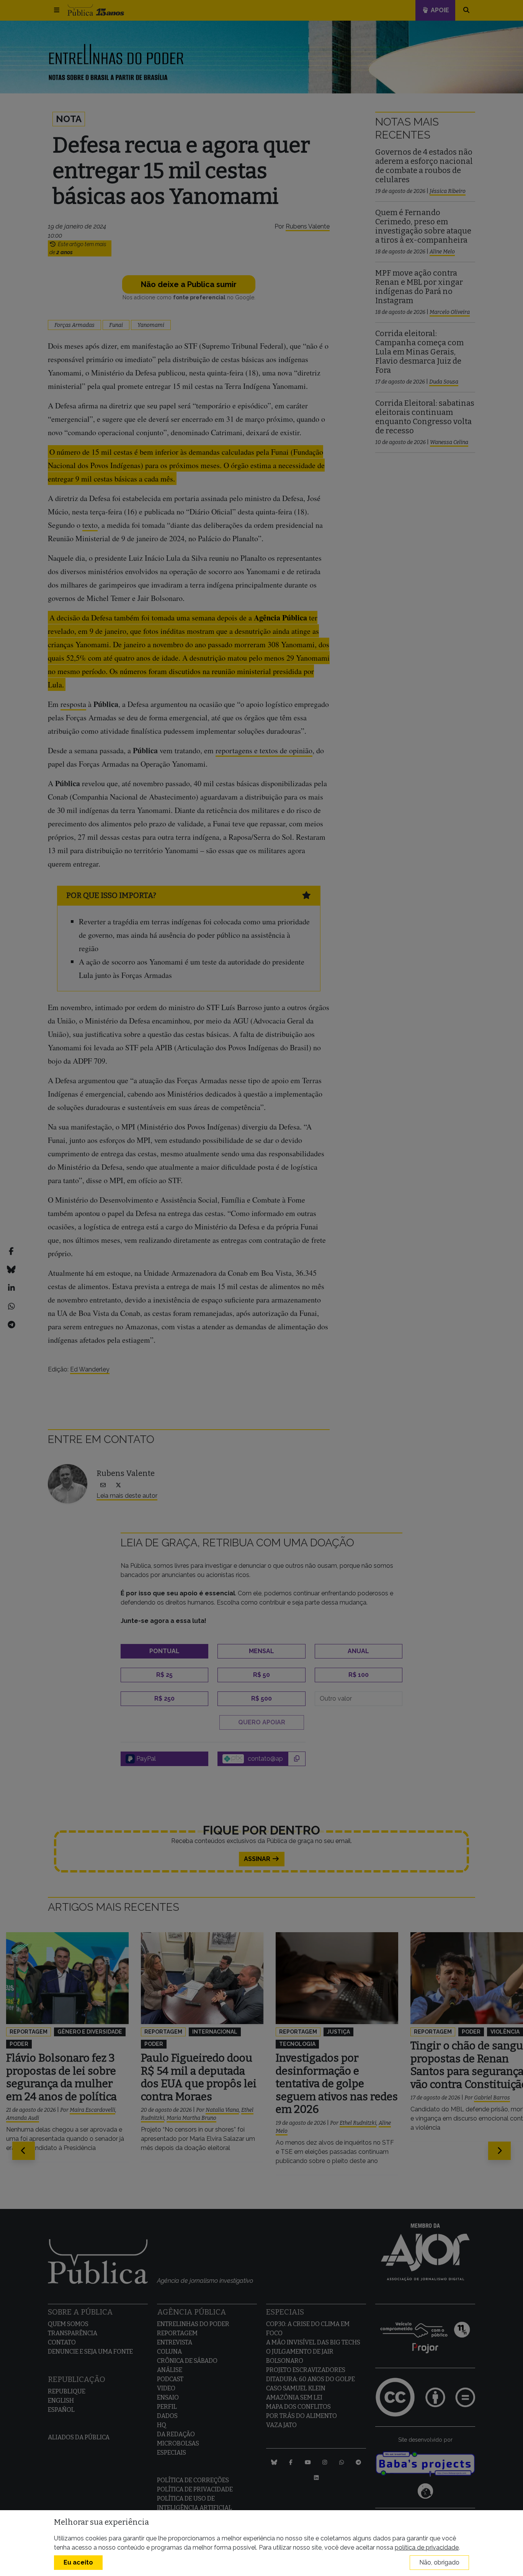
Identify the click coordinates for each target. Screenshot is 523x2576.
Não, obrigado (439, 2562)
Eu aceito (78, 2562)
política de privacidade (427, 2547)
